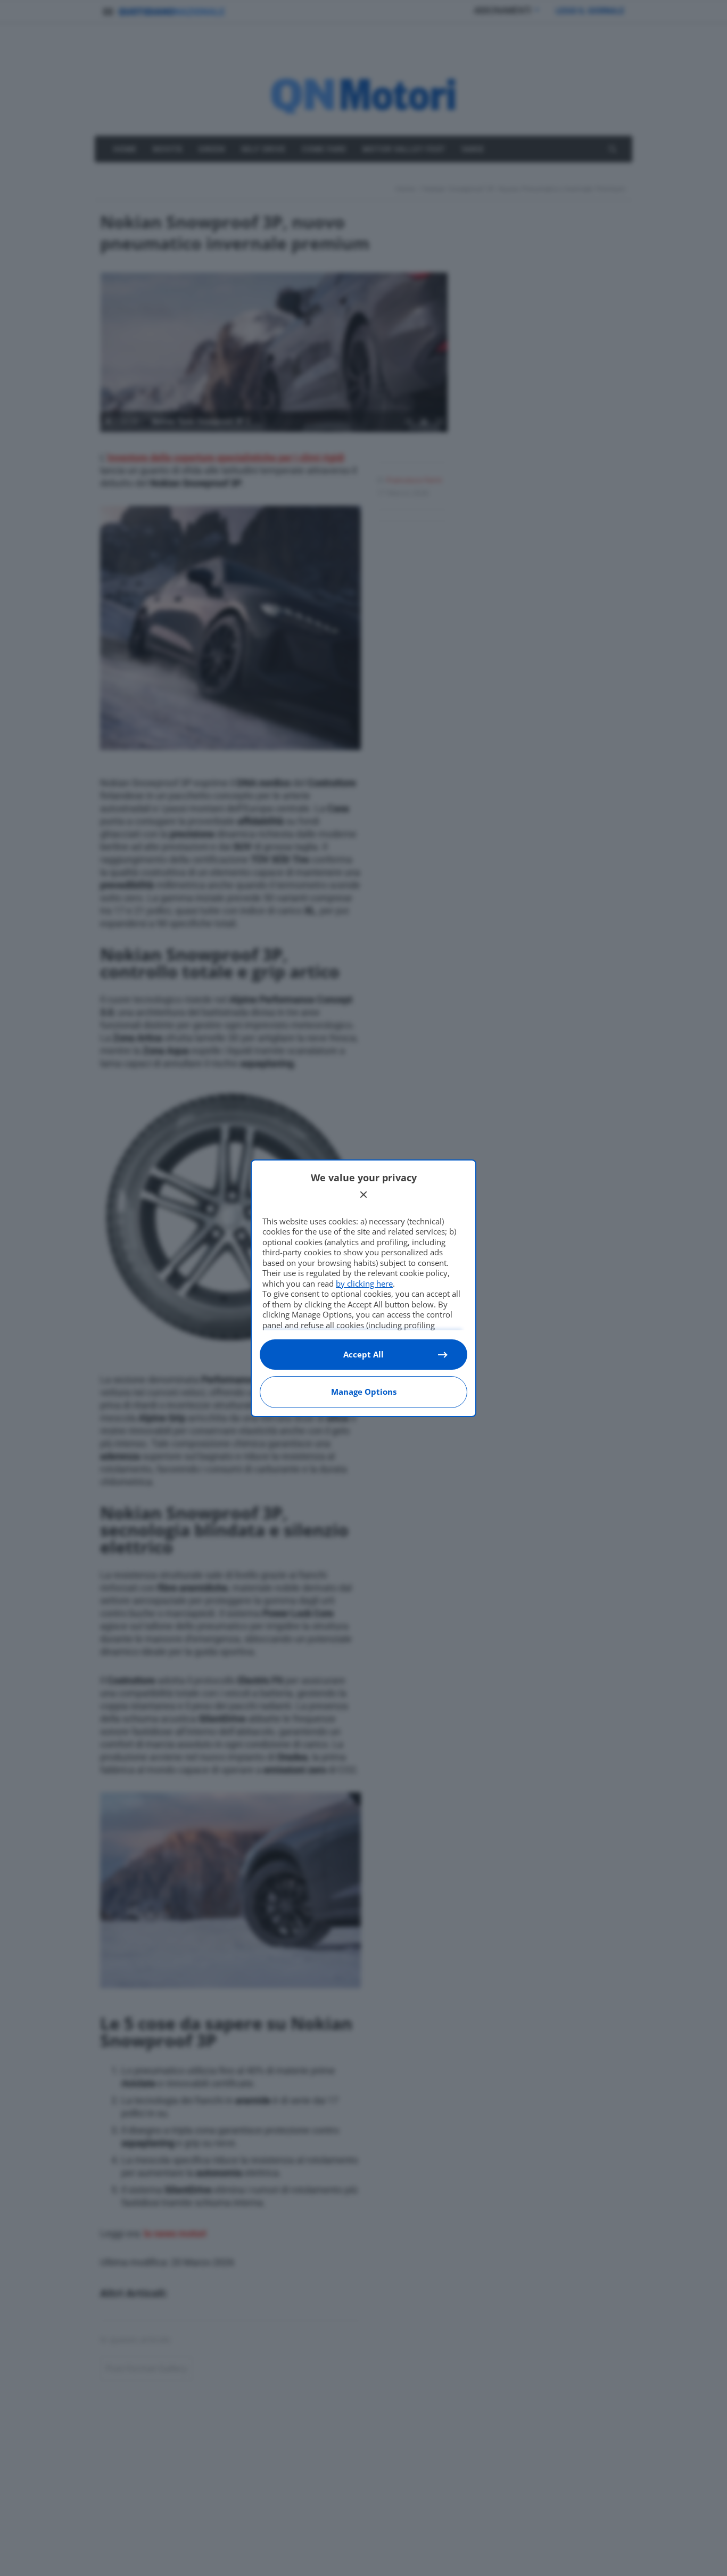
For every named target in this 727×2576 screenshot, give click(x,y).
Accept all (363, 1354)
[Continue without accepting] (363, 1195)
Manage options (364, 1392)
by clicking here (364, 1283)
